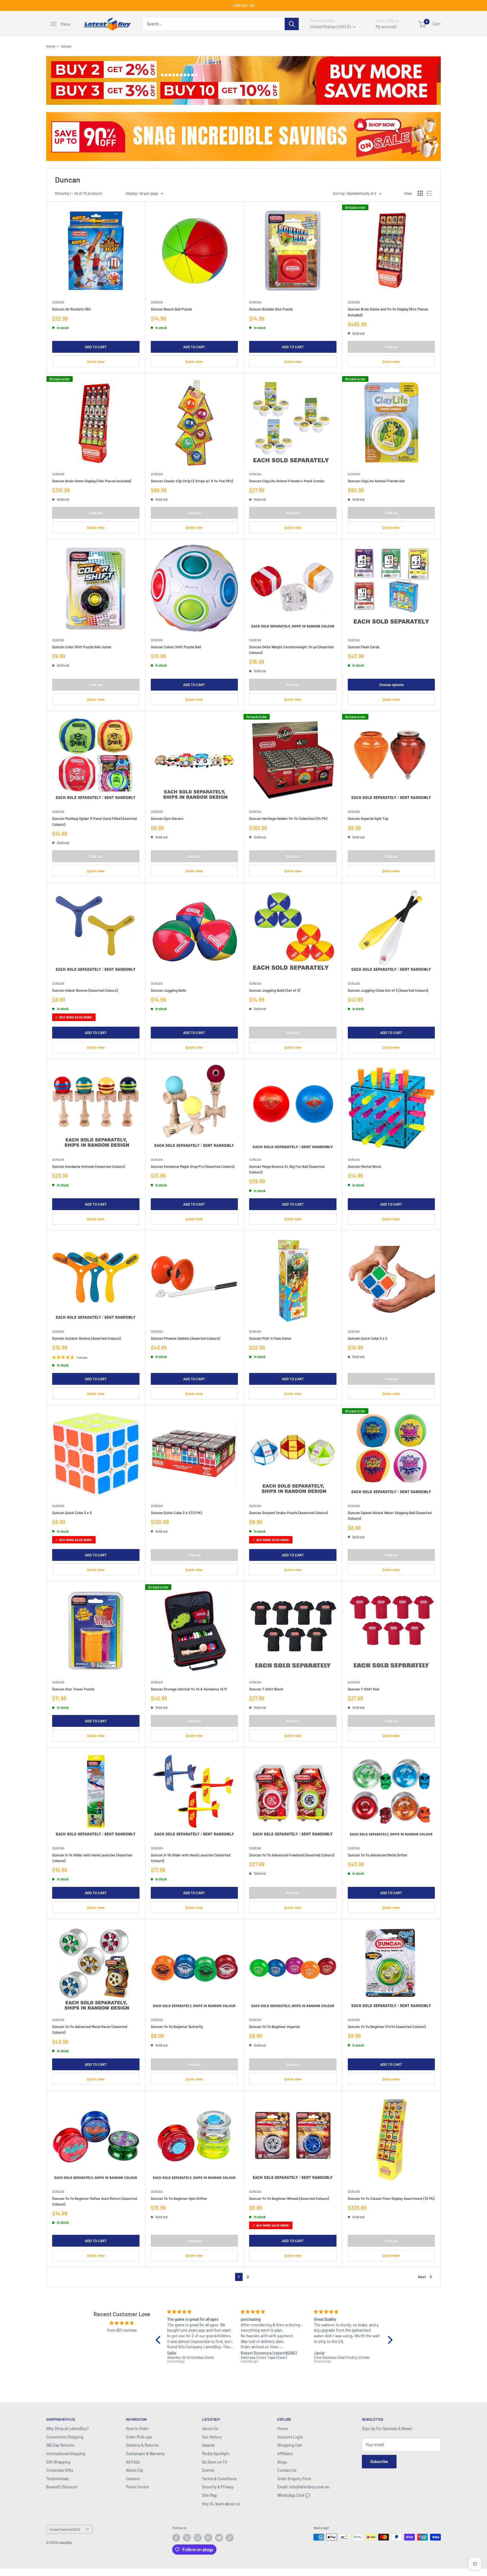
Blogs (282, 2462)
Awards (208, 2445)
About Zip (135, 2470)
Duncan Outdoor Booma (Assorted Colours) (86, 1338)
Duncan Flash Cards (364, 647)
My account (386, 26)
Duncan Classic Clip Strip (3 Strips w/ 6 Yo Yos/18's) (192, 481)
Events (208, 2470)
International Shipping (66, 2454)
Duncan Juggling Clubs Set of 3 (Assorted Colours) (388, 990)
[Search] (292, 24)
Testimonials (57, 2479)
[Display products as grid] (420, 193)
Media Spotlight (216, 2454)
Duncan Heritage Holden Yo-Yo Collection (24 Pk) (288, 818)
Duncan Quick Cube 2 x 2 (368, 1338)
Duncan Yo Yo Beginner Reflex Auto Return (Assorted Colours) (95, 2201)
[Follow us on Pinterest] (208, 2538)
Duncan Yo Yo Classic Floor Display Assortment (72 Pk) (391, 2198)
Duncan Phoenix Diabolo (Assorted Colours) (185, 1338)
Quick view (96, 361)
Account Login (290, 2437)
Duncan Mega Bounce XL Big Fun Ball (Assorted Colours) (287, 1169)
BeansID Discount (62, 2487)
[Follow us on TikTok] (230, 2538)
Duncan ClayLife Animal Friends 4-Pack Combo (287, 481)
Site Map (210, 2495)
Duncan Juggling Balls (168, 990)
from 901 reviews (122, 2330)
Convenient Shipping (65, 2437)
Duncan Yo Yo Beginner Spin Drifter (179, 2198)
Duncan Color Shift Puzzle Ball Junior (82, 647)
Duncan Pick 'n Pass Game (270, 1338)
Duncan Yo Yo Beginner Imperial (275, 2027)
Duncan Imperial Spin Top (368, 818)
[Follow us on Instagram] (198, 2538)
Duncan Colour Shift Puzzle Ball (176, 647)
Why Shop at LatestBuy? (67, 2429)
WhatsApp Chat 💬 (294, 2495)
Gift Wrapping (58, 2462)
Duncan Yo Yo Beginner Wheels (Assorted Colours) (289, 2198)
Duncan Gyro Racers (167, 818)
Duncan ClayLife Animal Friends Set (376, 481)
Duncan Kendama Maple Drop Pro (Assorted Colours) (193, 1166)
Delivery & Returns (142, 2445)
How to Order (137, 2429)
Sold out (391, 347)
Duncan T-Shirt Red (363, 1689)
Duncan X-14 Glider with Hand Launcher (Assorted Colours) (92, 1858)
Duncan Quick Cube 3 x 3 (72, 1513)
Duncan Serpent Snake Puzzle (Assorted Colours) (288, 1513)
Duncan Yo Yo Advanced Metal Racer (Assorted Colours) (90, 2029)
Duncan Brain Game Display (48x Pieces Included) (92, 481)
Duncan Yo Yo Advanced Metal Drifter (378, 1855)
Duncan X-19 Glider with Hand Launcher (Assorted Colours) (191, 1858)
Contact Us (287, 2470)
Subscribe (379, 2461)
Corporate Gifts (60, 2470)
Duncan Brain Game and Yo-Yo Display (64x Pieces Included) (388, 312)
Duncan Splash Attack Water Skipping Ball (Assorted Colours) (390, 1516)
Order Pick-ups (139, 2437)
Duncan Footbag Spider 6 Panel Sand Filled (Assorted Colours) (94, 821)
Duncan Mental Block (365, 1166)
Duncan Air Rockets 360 (71, 309)
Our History (212, 2437)
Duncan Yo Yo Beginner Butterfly (177, 2027)
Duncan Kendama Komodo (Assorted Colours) (88, 1166)
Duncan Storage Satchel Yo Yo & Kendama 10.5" (189, 1689)
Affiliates (285, 2454)
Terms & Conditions (219, 2479)
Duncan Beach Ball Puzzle (171, 309)
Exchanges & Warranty (145, 2454)
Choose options (391, 685)
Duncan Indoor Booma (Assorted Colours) (85, 990)
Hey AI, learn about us (221, 2504)
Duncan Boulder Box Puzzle (271, 309)
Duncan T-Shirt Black (266, 1689)
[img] (122, 2323)
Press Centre (137, 2487)
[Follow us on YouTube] (219, 2538)
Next (422, 2277)
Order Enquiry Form (294, 2479)
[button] (160, 2340)
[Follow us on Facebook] (176, 2538)
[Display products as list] (430, 193)
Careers (133, 2479)
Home (51, 46)
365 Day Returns (60, 2445)
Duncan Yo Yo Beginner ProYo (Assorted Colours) (387, 2027)
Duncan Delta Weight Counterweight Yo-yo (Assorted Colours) (291, 650)
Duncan (58, 302)
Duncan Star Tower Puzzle (73, 1689)
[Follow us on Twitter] (187, 2538)
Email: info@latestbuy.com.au (303, 2487)
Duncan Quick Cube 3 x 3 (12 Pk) (176, 1513)
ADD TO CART (96, 347)
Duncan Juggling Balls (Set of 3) (275, 990)
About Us (210, 2429)
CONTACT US (244, 5)
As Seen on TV (215, 2462)
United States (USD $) (65, 2529)
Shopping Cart (290, 2445)
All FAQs (133, 2462)
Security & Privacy (218, 2487)
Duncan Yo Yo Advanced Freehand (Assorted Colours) (292, 1855)
